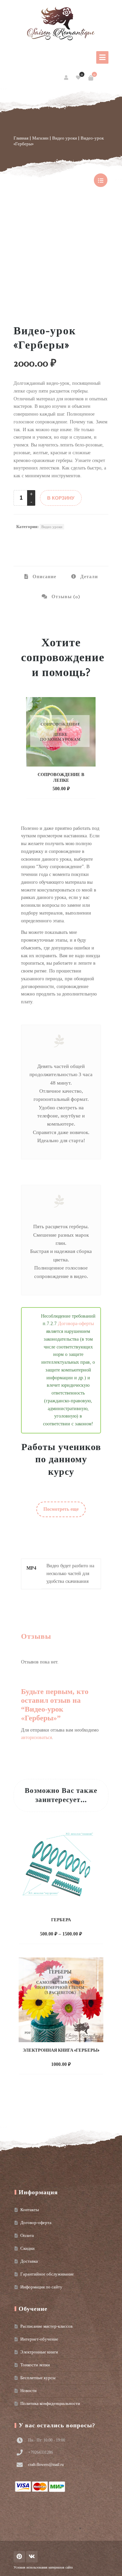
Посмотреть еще (61, 1509)
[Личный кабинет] (67, 78)
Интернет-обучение (39, 2339)
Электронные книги (39, 2352)
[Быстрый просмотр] (76, 788)
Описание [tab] (44, 577)
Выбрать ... (54, 1933)
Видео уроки (65, 138)
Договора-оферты (76, 1324)
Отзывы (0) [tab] (65, 597)
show (101, 180)
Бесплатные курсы (38, 2378)
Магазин (40, 138)
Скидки (27, 2248)
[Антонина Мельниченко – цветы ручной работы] (61, 24)
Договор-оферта (36, 2223)
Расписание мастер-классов (46, 2326)
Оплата (27, 2235)
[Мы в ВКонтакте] (32, 2557)
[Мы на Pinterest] (19, 2557)
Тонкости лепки (35, 2365)
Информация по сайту (41, 2287)
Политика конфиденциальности (50, 2403)
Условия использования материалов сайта (43, 2567)
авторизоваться (36, 1737)
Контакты (30, 2210)
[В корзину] (91, 78)
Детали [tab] (88, 577)
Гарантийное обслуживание (47, 2274)
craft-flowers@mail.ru (46, 2465)
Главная (21, 138)
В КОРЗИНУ (61, 498)
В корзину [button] (54, 788)
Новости (28, 2391)
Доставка (29, 2261)
